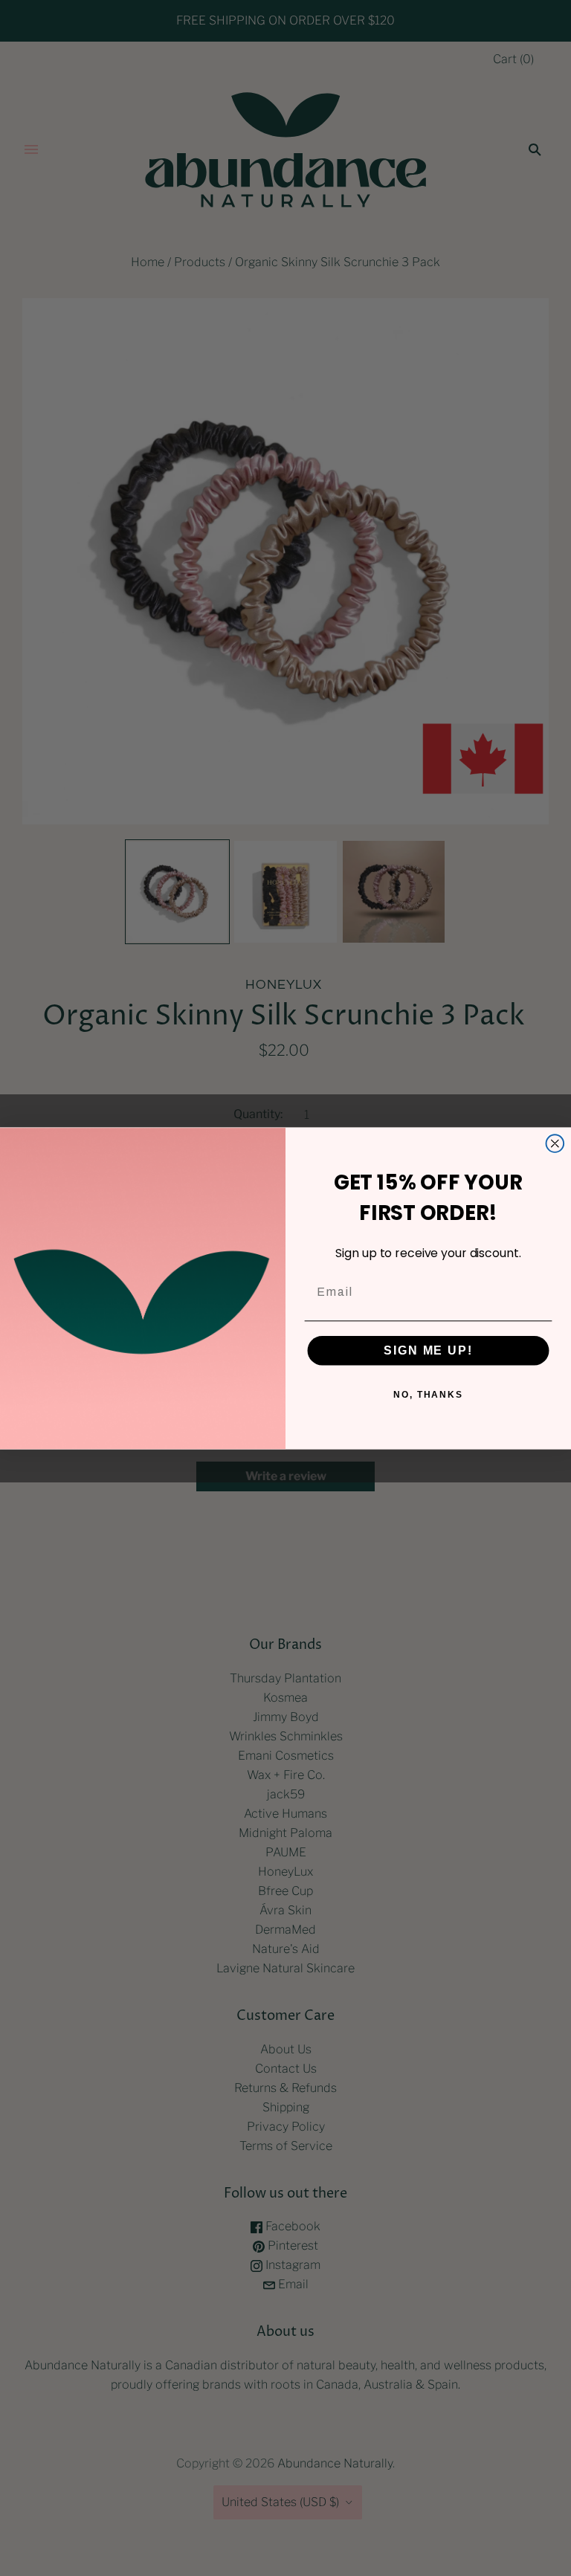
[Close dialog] (555, 1143)
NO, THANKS (428, 1394)
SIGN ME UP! (428, 1350)
